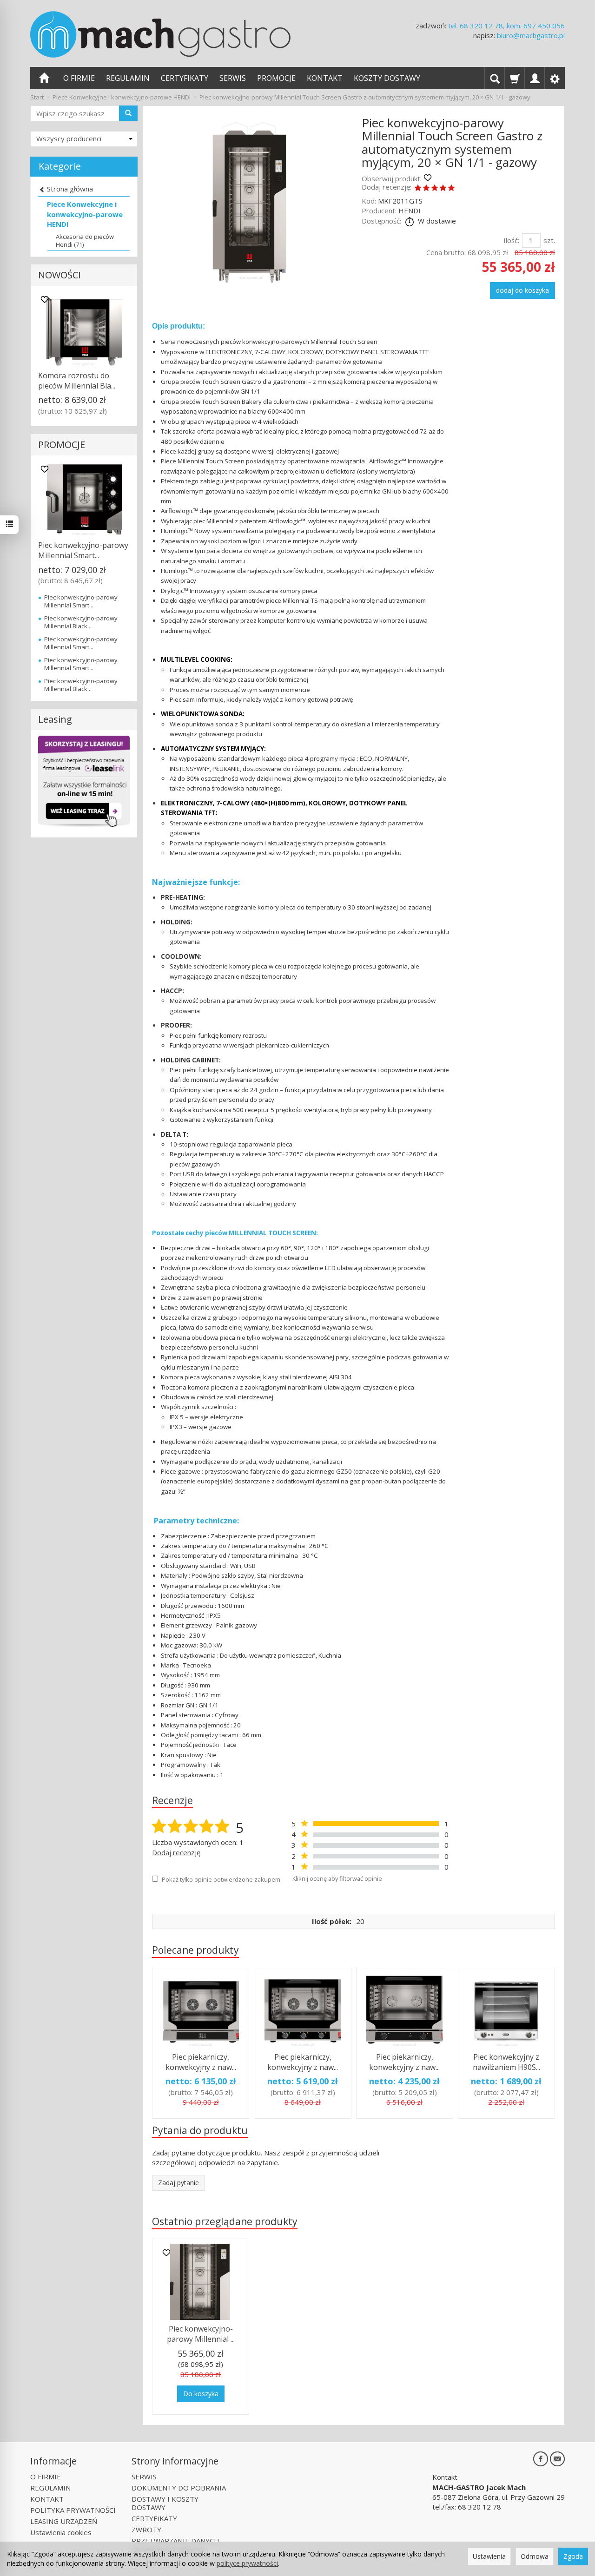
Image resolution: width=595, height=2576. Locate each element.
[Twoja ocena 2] (426, 188)
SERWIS (233, 78)
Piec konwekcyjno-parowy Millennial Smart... (83, 550)
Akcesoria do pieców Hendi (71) (85, 240)
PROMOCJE (276, 78)
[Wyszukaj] (128, 113)
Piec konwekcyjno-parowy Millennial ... (201, 2334)
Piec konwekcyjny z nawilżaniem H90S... (506, 2062)
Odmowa (535, 2556)
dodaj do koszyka (522, 290)
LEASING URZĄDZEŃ (64, 2521)
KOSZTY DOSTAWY (387, 78)
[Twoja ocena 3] (435, 188)
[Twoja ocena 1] (418, 188)
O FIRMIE (79, 78)
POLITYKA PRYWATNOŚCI (73, 2510)
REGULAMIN (128, 78)
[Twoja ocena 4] (443, 188)
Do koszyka (201, 2394)
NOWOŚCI (59, 275)
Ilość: (511, 240)
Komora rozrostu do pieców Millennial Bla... (77, 381)
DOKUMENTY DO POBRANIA (179, 2488)
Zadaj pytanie (178, 2183)
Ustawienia (489, 2556)
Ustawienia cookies (61, 2532)
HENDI (410, 211)
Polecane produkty (195, 1950)
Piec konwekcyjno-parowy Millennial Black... (81, 622)
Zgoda (573, 2556)
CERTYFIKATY (185, 78)
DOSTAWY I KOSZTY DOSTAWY (165, 2503)
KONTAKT (325, 78)
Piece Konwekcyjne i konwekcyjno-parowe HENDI (85, 214)
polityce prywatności (247, 2563)
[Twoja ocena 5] (451, 188)
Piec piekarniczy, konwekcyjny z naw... (201, 2062)
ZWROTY (146, 2530)
